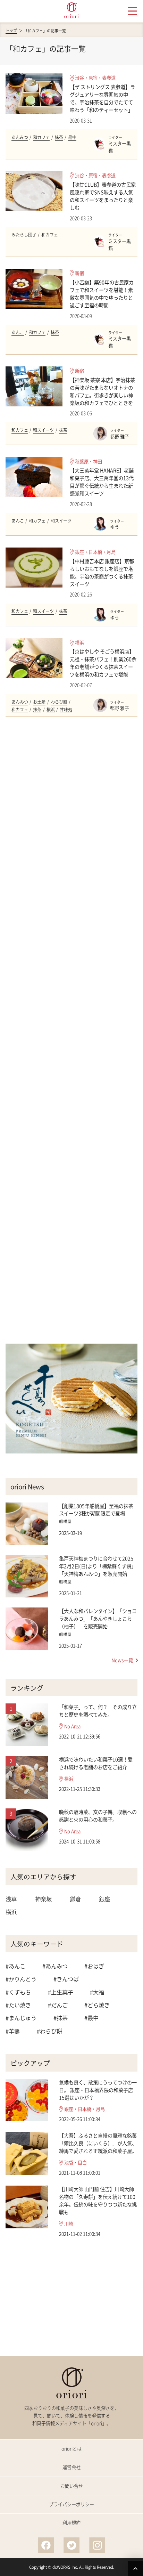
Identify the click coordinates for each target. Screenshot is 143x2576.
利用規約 (71, 2523)
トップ (11, 31)
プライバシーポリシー (71, 2504)
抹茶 (59, 137)
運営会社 (71, 2467)
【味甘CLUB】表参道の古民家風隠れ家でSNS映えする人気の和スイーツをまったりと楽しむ (103, 196)
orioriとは (71, 2449)
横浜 (79, 643)
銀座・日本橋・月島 (95, 552)
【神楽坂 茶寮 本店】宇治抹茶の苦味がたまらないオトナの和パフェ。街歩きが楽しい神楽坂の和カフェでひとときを (102, 391)
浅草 (11, 1899)
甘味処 (66, 710)
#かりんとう (21, 1979)
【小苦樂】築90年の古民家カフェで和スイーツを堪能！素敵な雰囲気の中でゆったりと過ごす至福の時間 (102, 294)
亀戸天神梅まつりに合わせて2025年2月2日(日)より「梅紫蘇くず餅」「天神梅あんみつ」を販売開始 (98, 1566)
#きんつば (66, 1979)
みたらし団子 (24, 235)
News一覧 (122, 1660)
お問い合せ (72, 2486)
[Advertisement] (72, 1031)
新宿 (79, 273)
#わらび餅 (49, 2031)
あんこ (18, 332)
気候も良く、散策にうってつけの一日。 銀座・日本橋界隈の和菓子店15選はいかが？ (98, 2090)
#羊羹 (13, 2031)
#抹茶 (61, 2018)
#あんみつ (55, 1966)
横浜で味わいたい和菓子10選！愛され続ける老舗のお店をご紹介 (96, 1763)
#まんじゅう (21, 2018)
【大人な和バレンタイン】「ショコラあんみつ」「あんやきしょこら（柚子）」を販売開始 (98, 1619)
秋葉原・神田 (89, 461)
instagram (97, 2545)
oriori (71, 10)
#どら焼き (97, 2005)
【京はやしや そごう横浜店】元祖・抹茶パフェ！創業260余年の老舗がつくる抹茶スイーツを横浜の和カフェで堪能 (103, 663)
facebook (46, 2545)
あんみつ (20, 137)
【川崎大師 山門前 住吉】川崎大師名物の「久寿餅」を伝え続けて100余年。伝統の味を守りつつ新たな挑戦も (98, 2201)
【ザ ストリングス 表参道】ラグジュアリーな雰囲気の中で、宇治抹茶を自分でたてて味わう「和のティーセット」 (102, 98)
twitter (71, 2545)
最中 (72, 137)
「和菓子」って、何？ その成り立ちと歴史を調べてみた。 (98, 1711)
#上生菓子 (61, 1992)
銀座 (104, 1899)
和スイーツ (43, 430)
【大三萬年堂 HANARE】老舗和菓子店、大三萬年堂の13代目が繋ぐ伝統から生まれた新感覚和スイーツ (102, 482)
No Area (72, 1726)
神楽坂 (43, 1899)
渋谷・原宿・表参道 (95, 78)
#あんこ (15, 1966)
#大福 (97, 1992)
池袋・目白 (75, 2163)
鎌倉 (75, 1899)
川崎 (69, 2224)
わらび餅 (59, 702)
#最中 (91, 2018)
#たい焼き (18, 2005)
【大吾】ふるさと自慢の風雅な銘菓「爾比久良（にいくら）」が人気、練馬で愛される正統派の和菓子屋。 (98, 2143)
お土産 (39, 702)
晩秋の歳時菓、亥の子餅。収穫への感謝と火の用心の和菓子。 (98, 1816)
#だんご (58, 2005)
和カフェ (41, 137)
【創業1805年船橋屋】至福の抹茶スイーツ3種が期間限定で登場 (96, 1510)
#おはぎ (94, 1966)
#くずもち (18, 1992)
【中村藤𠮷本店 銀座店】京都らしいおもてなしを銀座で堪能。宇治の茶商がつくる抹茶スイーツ (102, 573)
